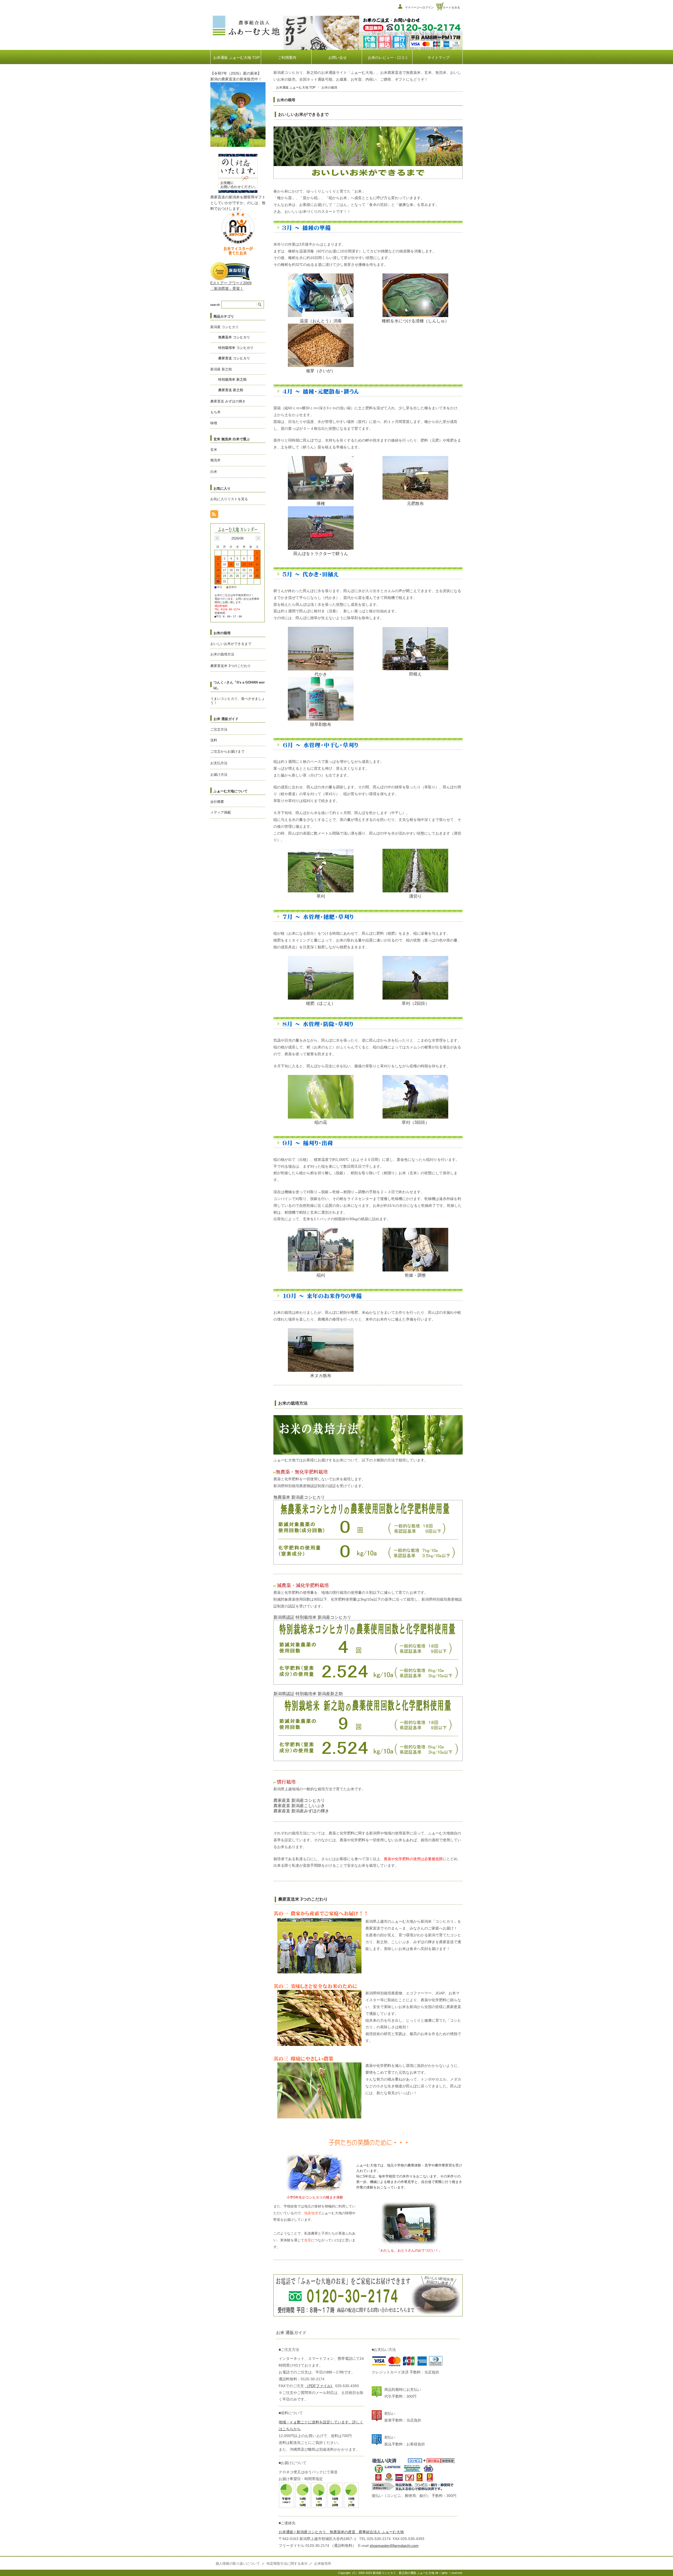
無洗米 (215, 460)
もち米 (215, 412)
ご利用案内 (287, 58)
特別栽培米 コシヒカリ (236, 348)
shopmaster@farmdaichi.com (394, 2546)
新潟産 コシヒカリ (225, 327)
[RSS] (214, 515)
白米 (214, 472)
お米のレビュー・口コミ (388, 58)
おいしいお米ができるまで (303, 114)
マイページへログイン (419, 7)
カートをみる (451, 7)
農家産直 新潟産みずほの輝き (301, 1811)
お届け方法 (219, 775)
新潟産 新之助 (221, 369)
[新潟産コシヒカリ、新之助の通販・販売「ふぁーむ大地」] (246, 36)
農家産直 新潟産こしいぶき (299, 1806)
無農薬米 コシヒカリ (234, 337)
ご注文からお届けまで (227, 751)
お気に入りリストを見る (229, 499)
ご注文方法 (219, 729)
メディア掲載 (221, 812)
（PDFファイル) (319, 2386)
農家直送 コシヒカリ (234, 358)
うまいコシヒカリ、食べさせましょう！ (238, 701)
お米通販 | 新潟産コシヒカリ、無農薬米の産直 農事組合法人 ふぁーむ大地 (341, 2532)
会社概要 (217, 802)
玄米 (214, 450)
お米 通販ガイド (226, 719)
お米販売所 (323, 2564)
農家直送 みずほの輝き (228, 401)
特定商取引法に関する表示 (287, 2564)
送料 (214, 740)
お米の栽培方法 (293, 1403)
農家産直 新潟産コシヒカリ (299, 1800)
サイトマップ (439, 58)
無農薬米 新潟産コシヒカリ (299, 1497)
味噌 (214, 423)
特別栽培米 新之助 (232, 379)
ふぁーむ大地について (231, 791)
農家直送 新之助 (231, 390)
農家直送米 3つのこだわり (303, 1899)
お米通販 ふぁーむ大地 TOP (236, 58)
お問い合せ (338, 58)
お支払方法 (219, 763)
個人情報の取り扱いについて (238, 2564)
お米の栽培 (222, 633)
